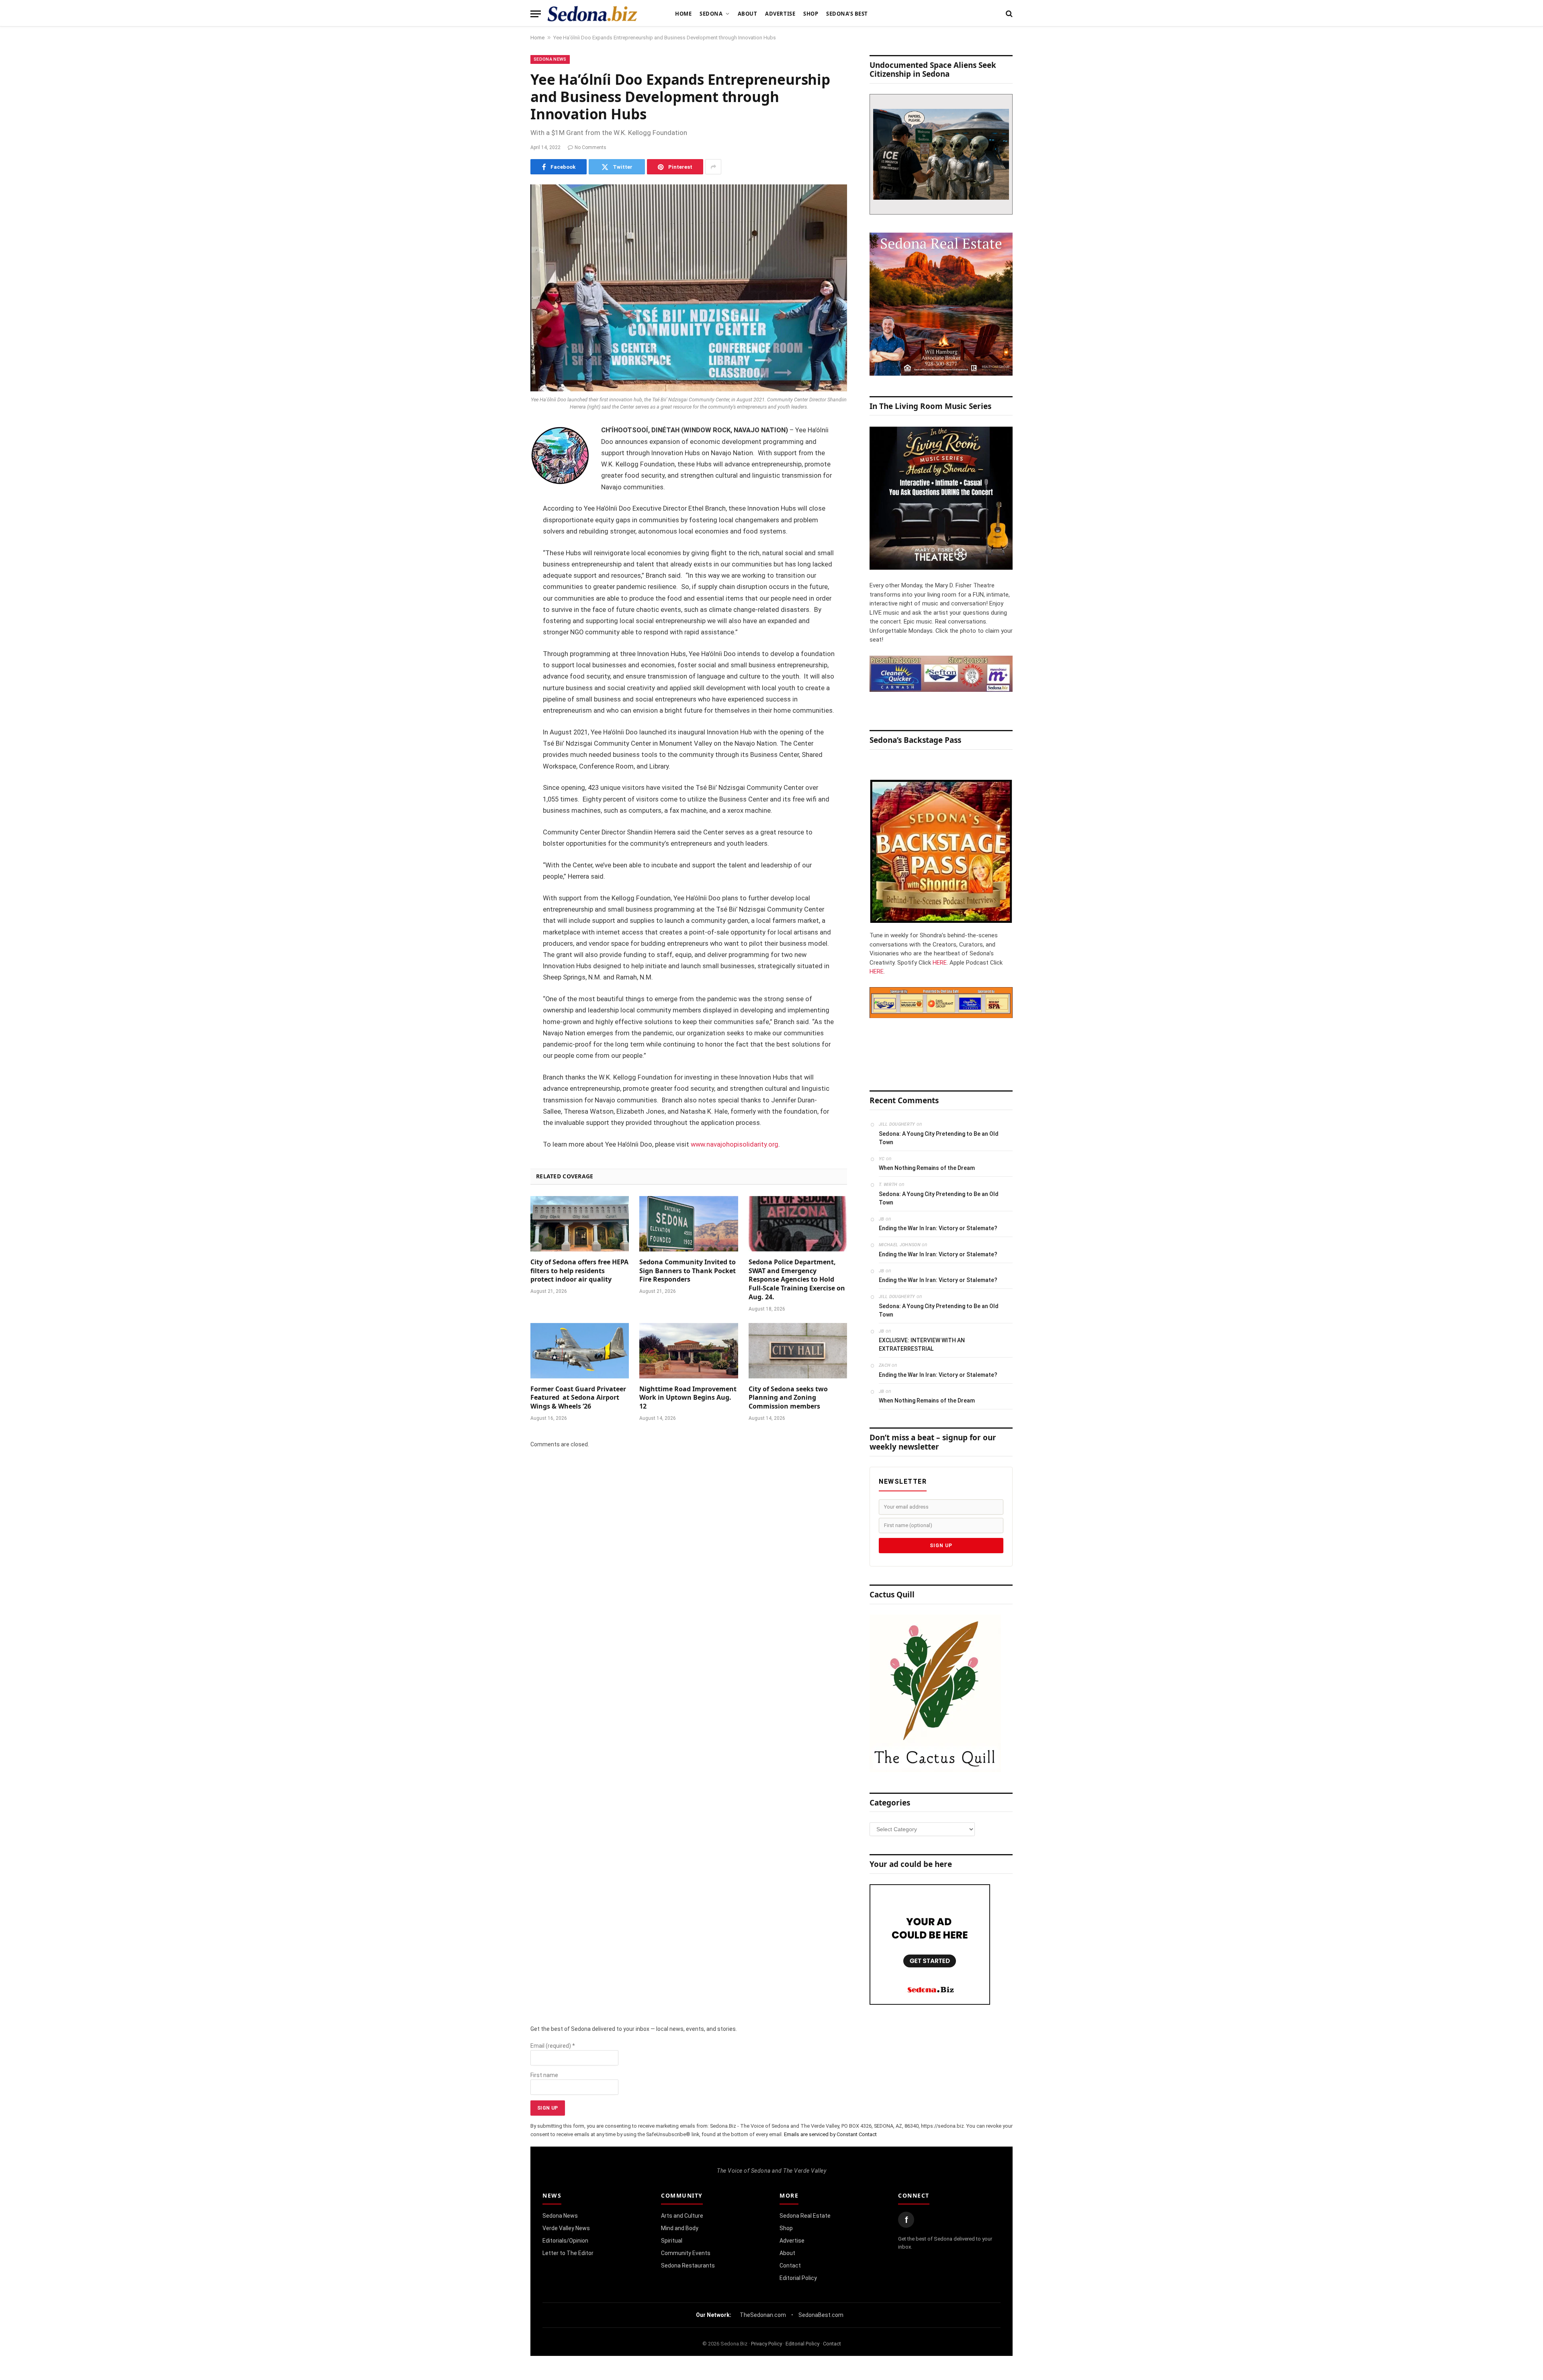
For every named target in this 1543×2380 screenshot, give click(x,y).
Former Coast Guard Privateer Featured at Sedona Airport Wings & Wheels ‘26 (578, 1398)
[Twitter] (502, 472)
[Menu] (536, 14)
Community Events (686, 2253)
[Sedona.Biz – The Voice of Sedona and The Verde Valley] (592, 14)
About (748, 14)
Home (683, 14)
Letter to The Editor (568, 2253)
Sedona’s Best (847, 14)
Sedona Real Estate (805, 2216)
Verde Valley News (566, 2228)
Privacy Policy (766, 2344)
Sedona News (550, 59)
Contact (790, 2265)
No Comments (590, 147)
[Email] (502, 534)
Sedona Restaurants (688, 2265)
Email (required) (553, 2046)
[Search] (1008, 14)
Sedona (711, 14)
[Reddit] (502, 554)
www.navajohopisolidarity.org (735, 1144)
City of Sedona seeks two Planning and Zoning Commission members (788, 1398)
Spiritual (672, 2241)
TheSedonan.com (763, 2315)
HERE (940, 963)
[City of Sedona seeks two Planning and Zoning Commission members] (798, 1351)
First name (544, 2075)
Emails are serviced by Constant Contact (830, 2134)
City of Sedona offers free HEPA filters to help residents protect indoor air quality (579, 1271)
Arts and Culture (682, 2216)
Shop (811, 14)
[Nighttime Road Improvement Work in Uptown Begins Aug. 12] (689, 1351)
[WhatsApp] (502, 575)
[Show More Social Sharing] (713, 167)
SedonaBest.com (821, 2315)
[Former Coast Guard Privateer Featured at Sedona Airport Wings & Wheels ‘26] (580, 1351)
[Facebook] (502, 452)
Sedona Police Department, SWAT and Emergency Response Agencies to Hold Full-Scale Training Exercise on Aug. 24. (797, 1280)
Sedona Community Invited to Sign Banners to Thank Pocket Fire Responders (688, 1271)
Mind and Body (680, 2228)
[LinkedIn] (502, 493)
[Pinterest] (502, 513)
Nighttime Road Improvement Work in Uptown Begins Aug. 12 (688, 1398)
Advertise (780, 14)
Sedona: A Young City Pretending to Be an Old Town (939, 1138)
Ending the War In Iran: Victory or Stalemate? (938, 1228)
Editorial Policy (798, 2278)
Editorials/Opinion (565, 2241)
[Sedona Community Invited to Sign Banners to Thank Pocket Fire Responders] (689, 1224)
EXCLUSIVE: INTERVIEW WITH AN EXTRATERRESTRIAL (922, 1344)
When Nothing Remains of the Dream (927, 1168)
